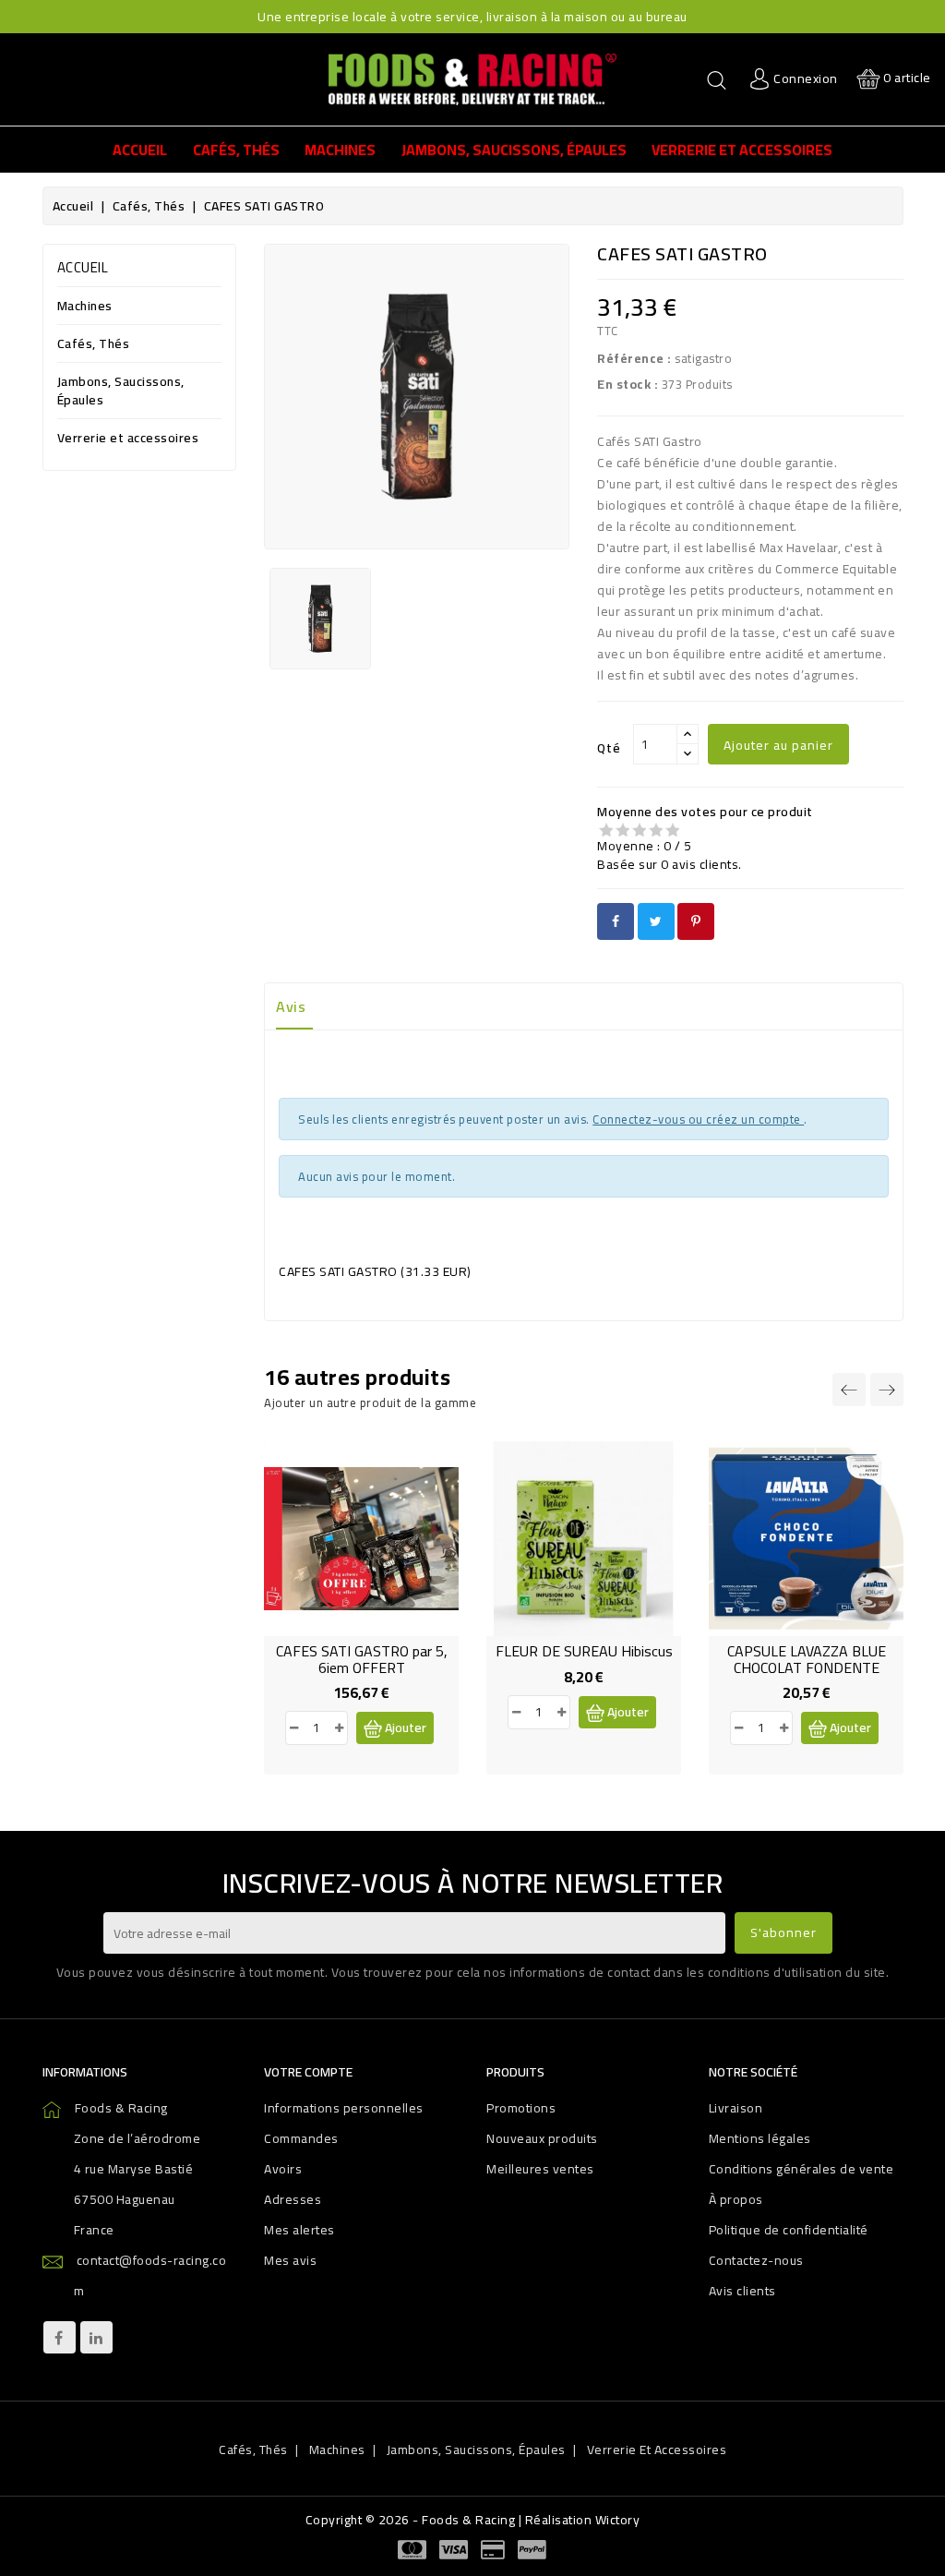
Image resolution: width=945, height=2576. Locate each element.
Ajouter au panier (778, 745)
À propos (736, 2199)
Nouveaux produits (542, 2138)
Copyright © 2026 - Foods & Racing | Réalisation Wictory (473, 2520)
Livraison (736, 2108)
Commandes (301, 2138)
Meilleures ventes (540, 2169)
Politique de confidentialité (789, 2230)
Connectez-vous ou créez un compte (698, 1119)
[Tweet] (656, 921)
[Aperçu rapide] (362, 1566)
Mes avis (290, 2260)
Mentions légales (760, 2138)
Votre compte (308, 2072)
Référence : (634, 358)
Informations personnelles (344, 2108)
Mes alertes (299, 2230)
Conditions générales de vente (801, 2169)
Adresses (293, 2199)
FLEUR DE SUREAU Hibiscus (584, 1651)
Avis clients (742, 2291)
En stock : (628, 384)
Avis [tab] (291, 1006)
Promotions (521, 2108)
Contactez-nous (756, 2260)
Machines (85, 307)
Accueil (83, 267)
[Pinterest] (696, 921)
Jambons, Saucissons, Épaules (121, 392)
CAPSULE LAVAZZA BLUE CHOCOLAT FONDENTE (807, 1659)
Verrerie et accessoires (128, 439)
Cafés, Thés (94, 345)
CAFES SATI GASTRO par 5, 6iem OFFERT (362, 1659)
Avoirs (283, 2169)
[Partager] (616, 921)
